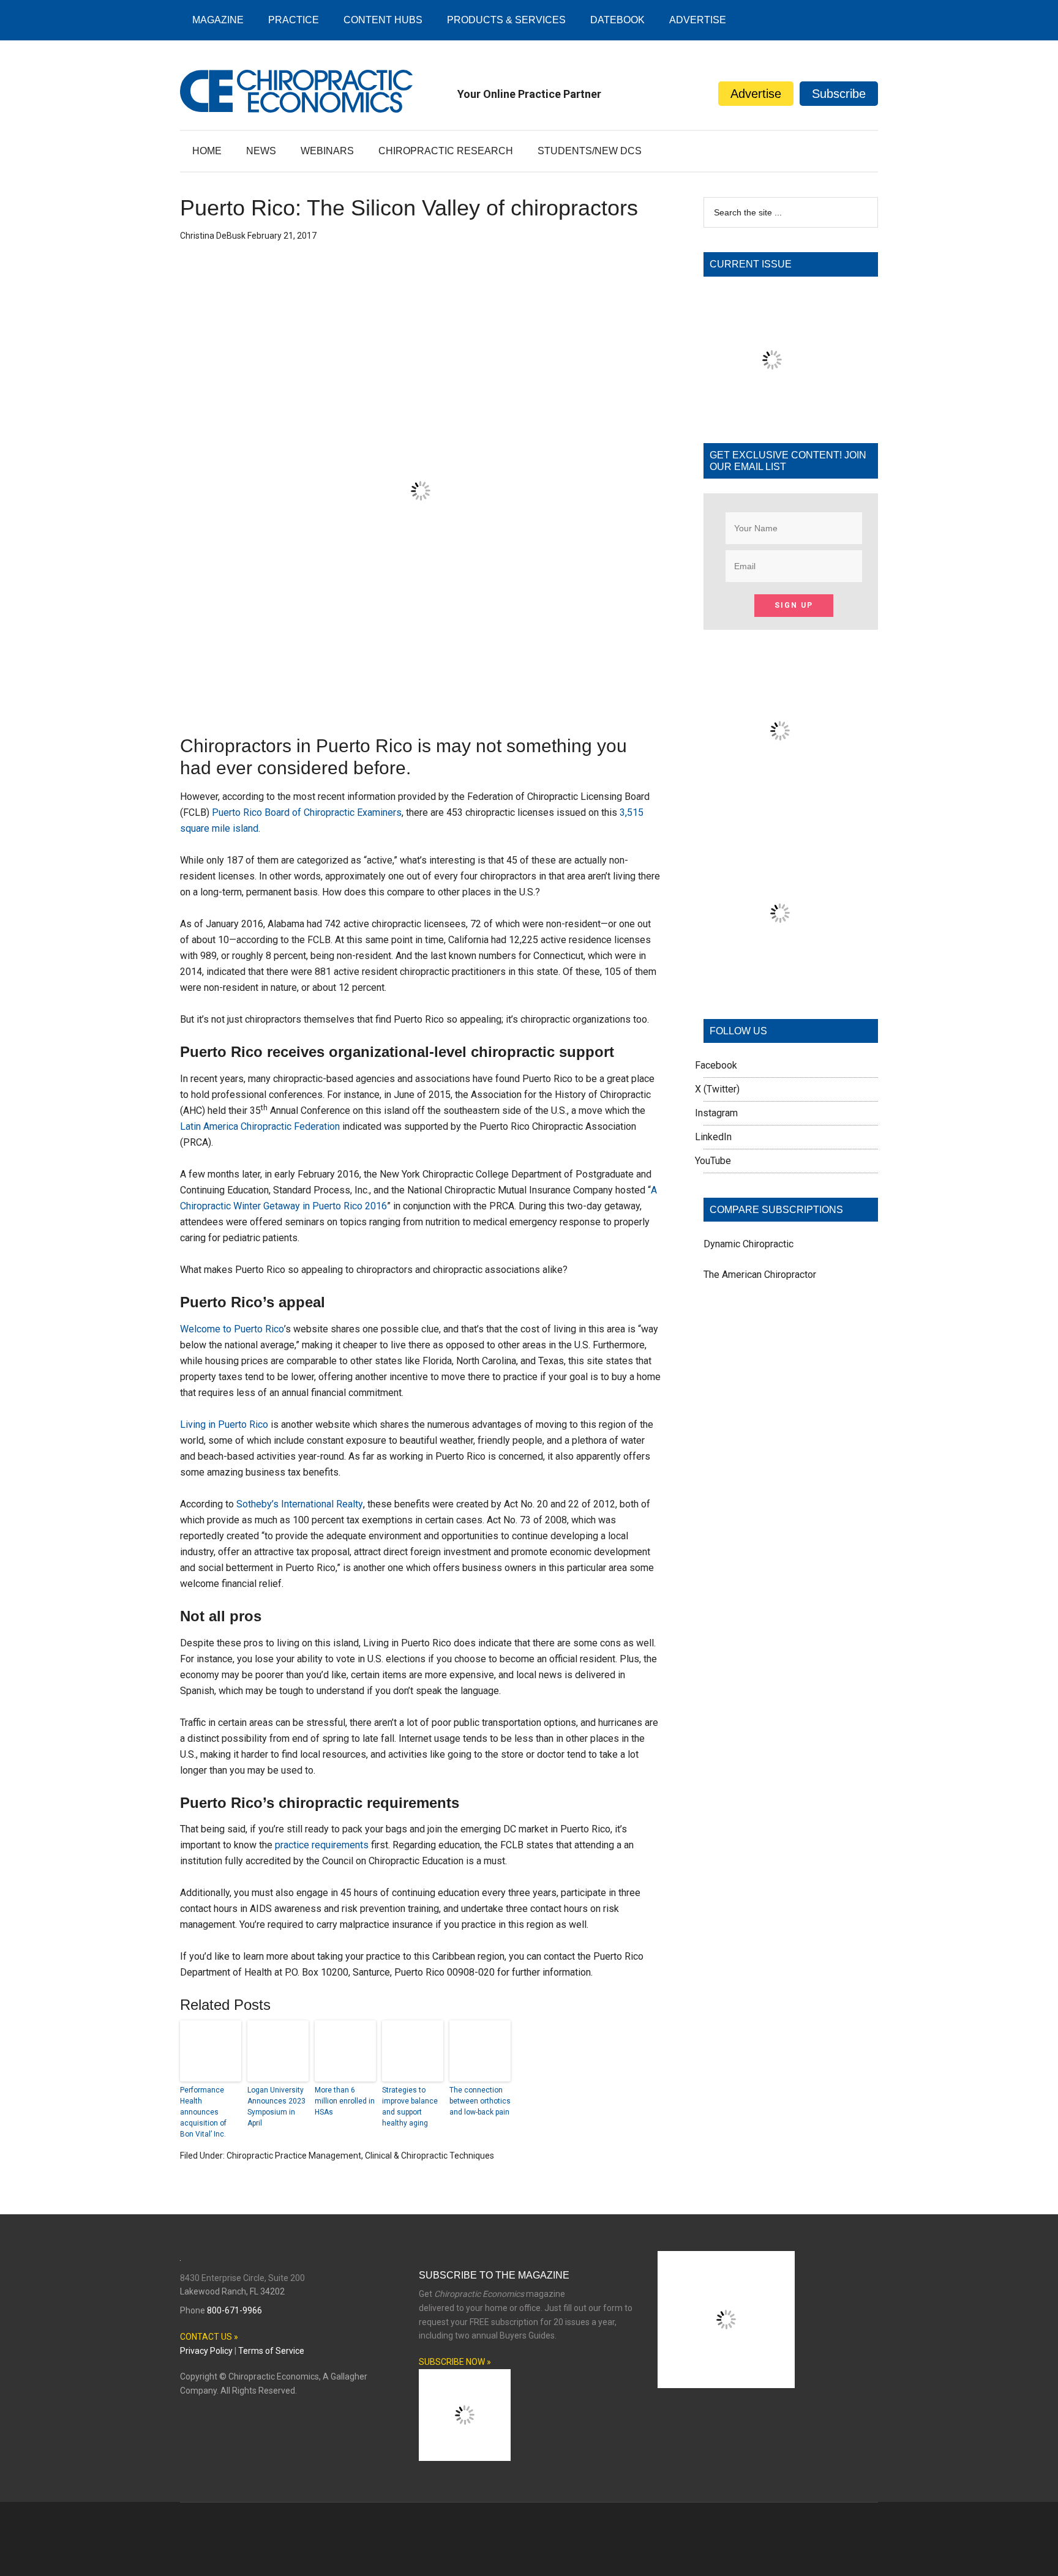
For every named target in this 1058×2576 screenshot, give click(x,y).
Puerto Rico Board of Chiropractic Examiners (307, 812)
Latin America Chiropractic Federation (260, 1126)
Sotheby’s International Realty (300, 1504)
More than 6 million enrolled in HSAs (345, 2101)
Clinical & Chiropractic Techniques (430, 2156)
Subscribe (839, 94)
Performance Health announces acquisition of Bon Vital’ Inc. (203, 2112)
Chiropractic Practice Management (294, 2156)
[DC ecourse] (780, 986)
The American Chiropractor (760, 1275)
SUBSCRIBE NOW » (455, 2362)
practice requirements (322, 1845)
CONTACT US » (209, 2337)
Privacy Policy (206, 2351)
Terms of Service (271, 2351)
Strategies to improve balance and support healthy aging (410, 2107)
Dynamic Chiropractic (748, 1244)
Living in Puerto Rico (224, 1424)
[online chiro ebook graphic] (780, 804)
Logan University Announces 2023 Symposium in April (276, 2107)
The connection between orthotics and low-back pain (480, 2101)
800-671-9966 (234, 2310)
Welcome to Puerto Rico (232, 1329)
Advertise (756, 94)
